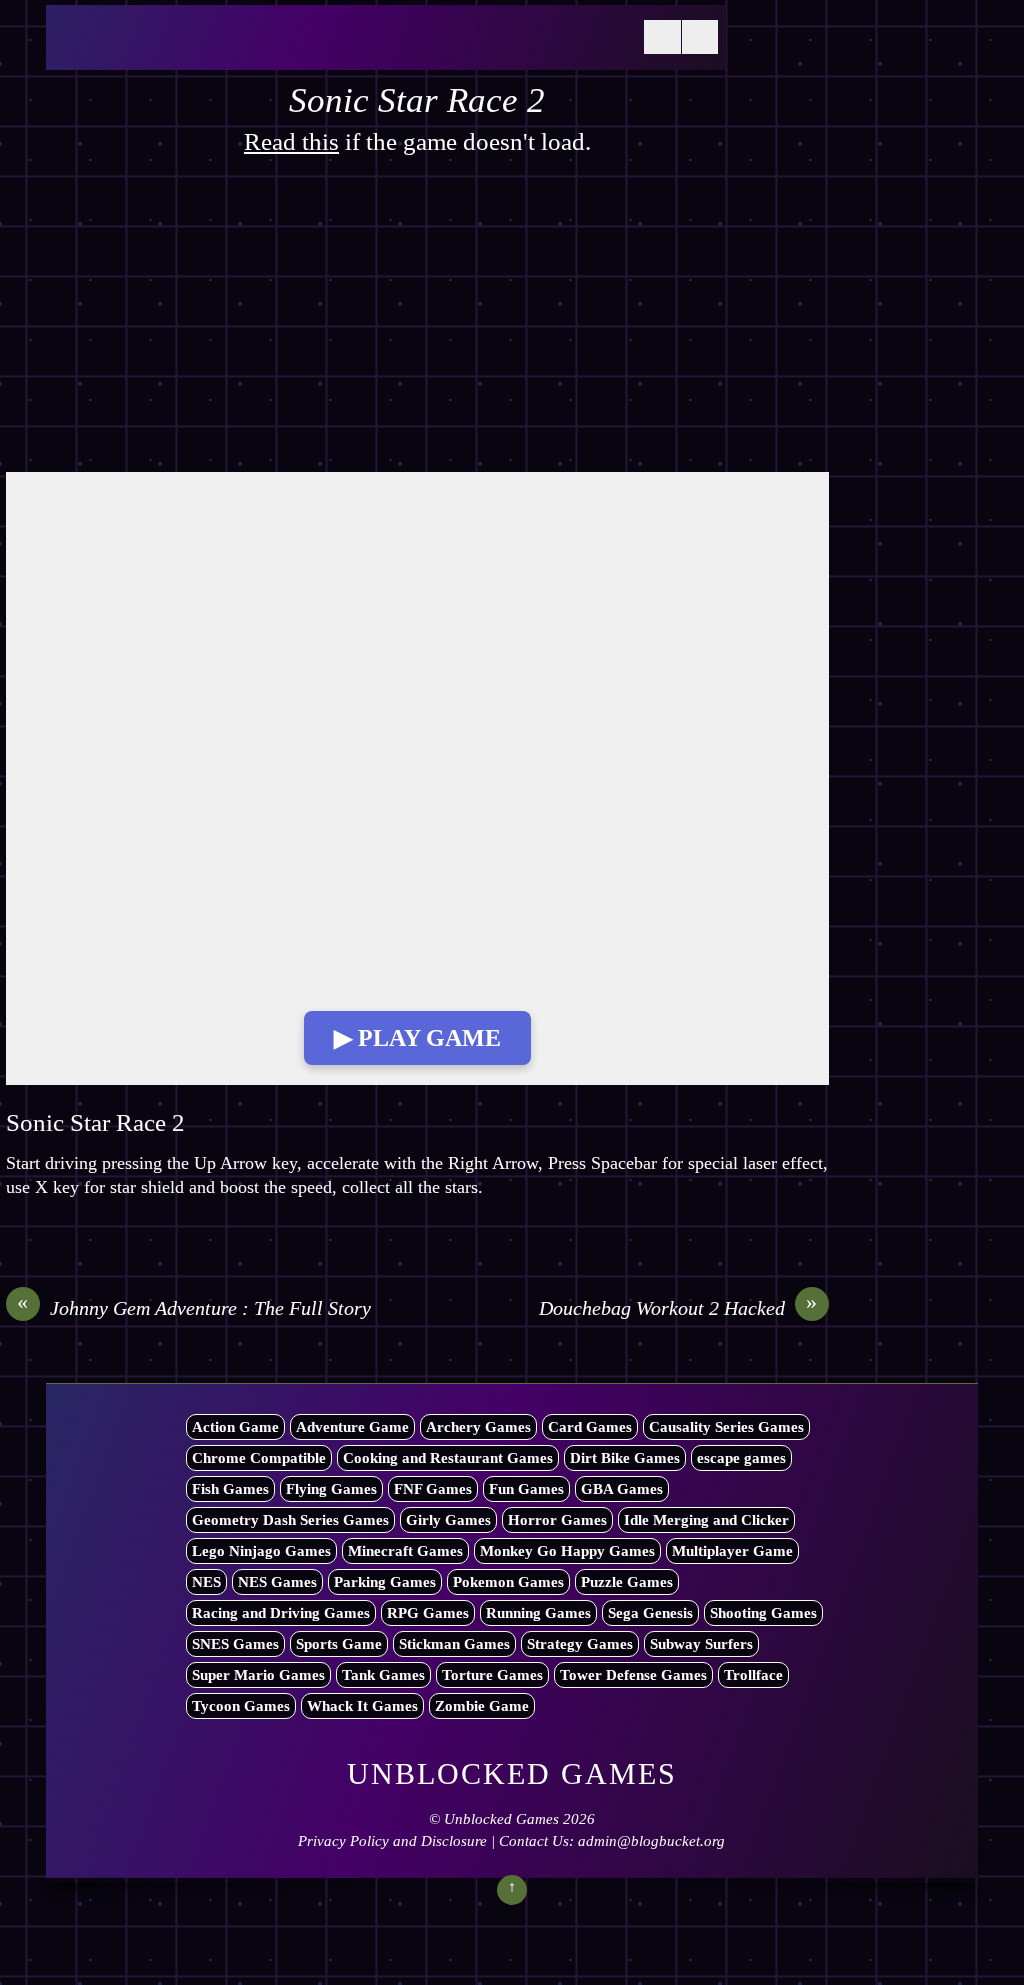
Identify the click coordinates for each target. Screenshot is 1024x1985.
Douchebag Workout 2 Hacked (678, 1307)
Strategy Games (580, 1644)
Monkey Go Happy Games (567, 1551)
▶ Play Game (417, 1038)
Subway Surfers (701, 1644)
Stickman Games (454, 1644)
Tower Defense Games (633, 1675)
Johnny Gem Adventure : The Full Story (194, 1307)
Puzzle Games (627, 1582)
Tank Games (383, 1675)
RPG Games (428, 1613)
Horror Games (557, 1520)
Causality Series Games (726, 1427)
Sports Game (339, 1644)
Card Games (590, 1427)
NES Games (277, 1582)
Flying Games (331, 1489)
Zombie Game (482, 1706)
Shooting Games (763, 1613)
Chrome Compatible (259, 1458)
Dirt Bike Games (625, 1458)
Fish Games (230, 1489)
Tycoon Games (241, 1706)
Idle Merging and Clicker (706, 1520)
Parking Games (385, 1582)
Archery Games (478, 1427)
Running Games (538, 1613)
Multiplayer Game (732, 1551)
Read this (291, 141)
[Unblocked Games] (206, 49)
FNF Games (433, 1489)
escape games (741, 1458)
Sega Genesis (650, 1613)
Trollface (753, 1675)
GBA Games (622, 1489)
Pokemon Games (508, 1582)
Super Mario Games (258, 1675)
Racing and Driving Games (281, 1613)
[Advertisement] (417, 324)
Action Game (235, 1427)
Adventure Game (352, 1427)
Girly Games (448, 1520)
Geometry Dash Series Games (290, 1520)
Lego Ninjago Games (261, 1551)
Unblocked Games (501, 1819)
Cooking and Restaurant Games (448, 1458)
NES (206, 1582)
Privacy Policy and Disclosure (392, 1841)
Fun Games (526, 1489)
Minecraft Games (405, 1551)
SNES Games (235, 1644)
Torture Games (492, 1675)
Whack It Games (362, 1706)
